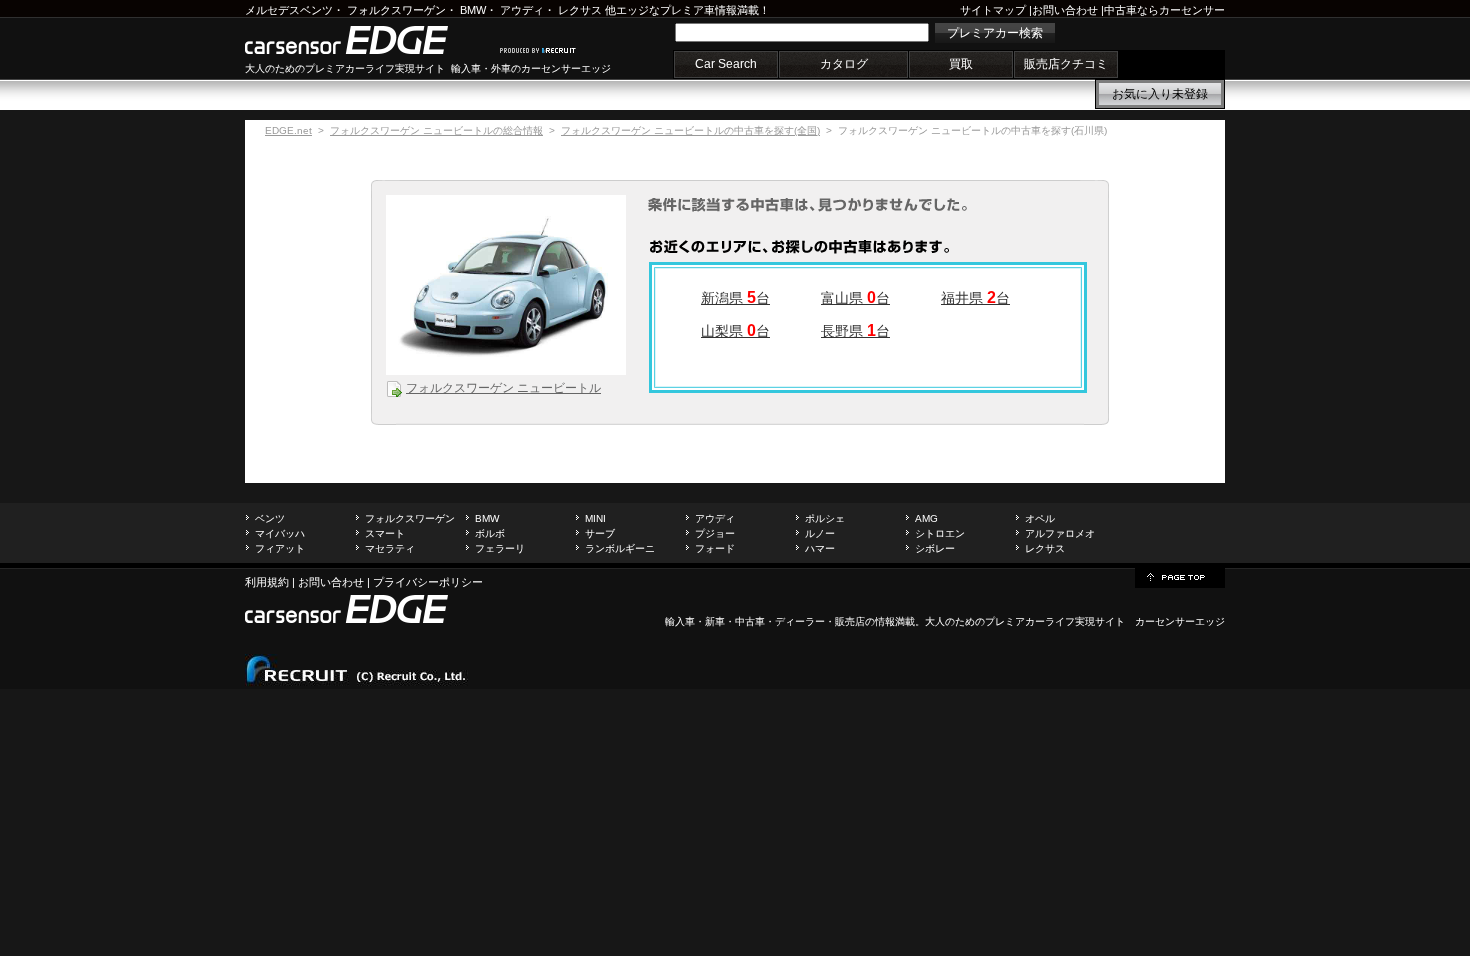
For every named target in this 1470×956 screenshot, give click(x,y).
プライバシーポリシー (428, 582)
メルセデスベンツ (289, 10)
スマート (385, 533)
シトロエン (940, 533)
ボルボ (490, 533)
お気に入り (1160, 94)
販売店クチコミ (1066, 64)
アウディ (522, 10)
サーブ (600, 533)
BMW (473, 10)
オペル (1040, 518)
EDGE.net (288, 130)
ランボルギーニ (620, 548)
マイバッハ (280, 533)
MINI (595, 518)
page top (1180, 576)
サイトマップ (993, 10)
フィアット (280, 548)
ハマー (820, 548)
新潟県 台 (735, 298)
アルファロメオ (1060, 533)
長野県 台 (855, 331)
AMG (926, 518)
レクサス (580, 10)
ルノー (820, 533)
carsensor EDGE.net (367, 40)
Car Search (726, 64)
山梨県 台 (735, 331)
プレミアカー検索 (995, 33)
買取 (961, 64)
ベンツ (270, 518)
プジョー (715, 533)
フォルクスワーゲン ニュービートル (503, 388)
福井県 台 (975, 298)
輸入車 (680, 621)
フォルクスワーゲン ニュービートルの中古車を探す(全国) (690, 130)
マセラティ (390, 548)
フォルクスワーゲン (396, 10)
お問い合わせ (1065, 10)
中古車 (750, 621)
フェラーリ (500, 548)
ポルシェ (825, 518)
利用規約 (267, 582)
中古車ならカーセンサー (1164, 10)
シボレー (935, 548)
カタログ (844, 64)
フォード (715, 548)
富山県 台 (855, 298)
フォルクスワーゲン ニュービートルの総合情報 (436, 130)
